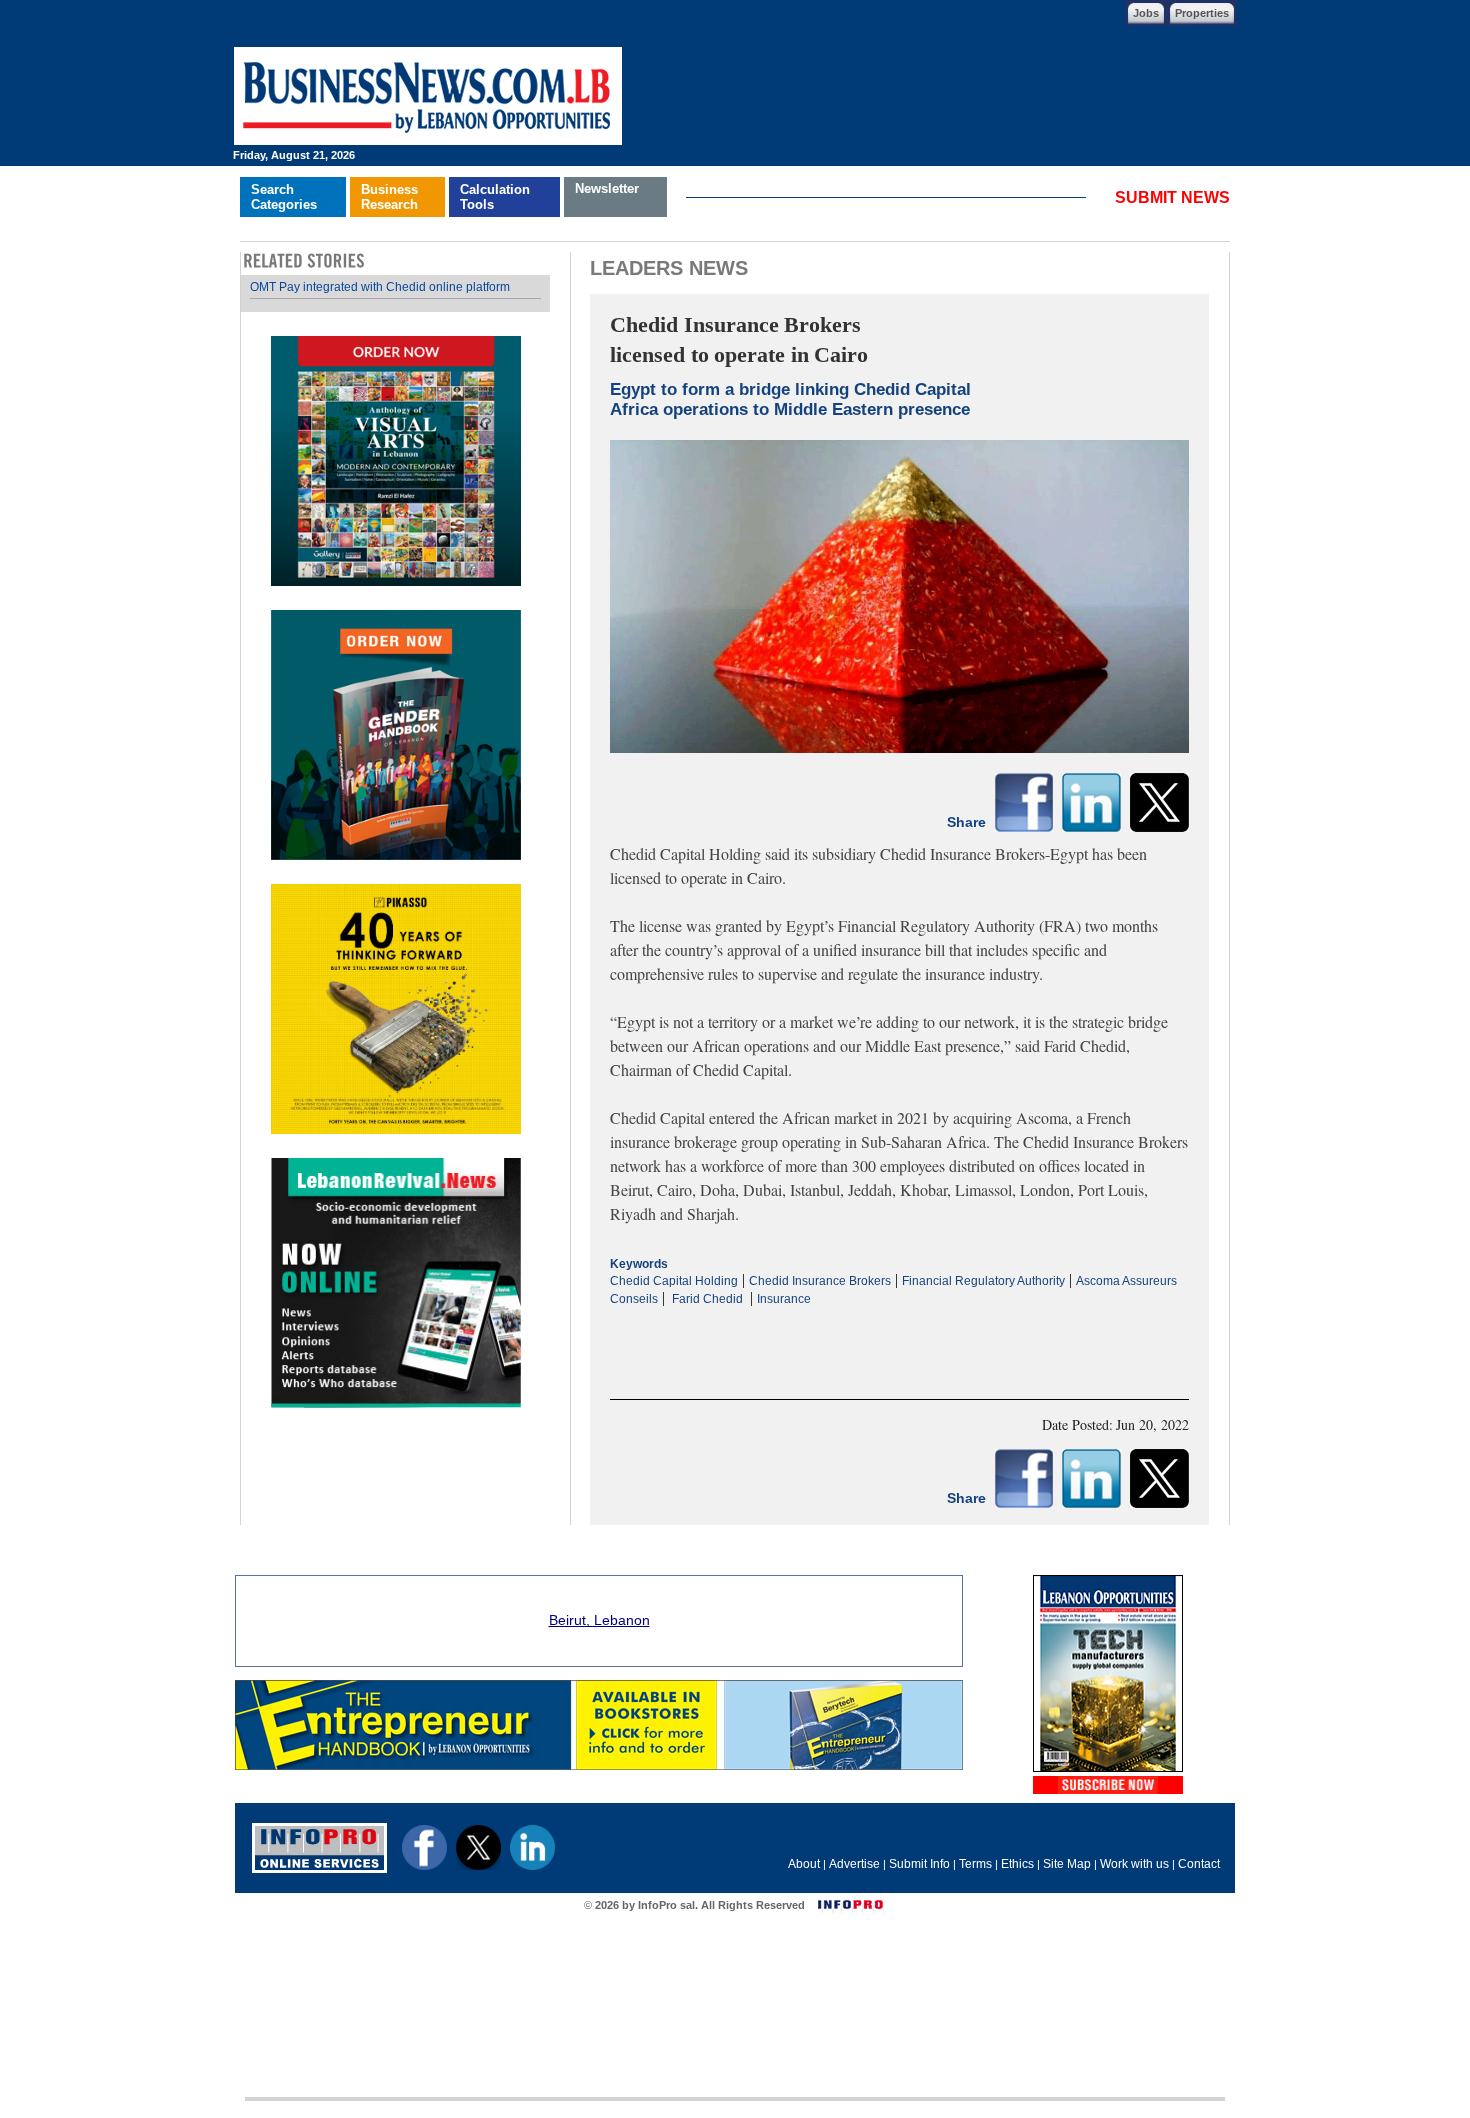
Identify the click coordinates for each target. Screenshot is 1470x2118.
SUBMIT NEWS (1172, 197)
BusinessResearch (389, 197)
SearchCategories (284, 197)
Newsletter (607, 188)
